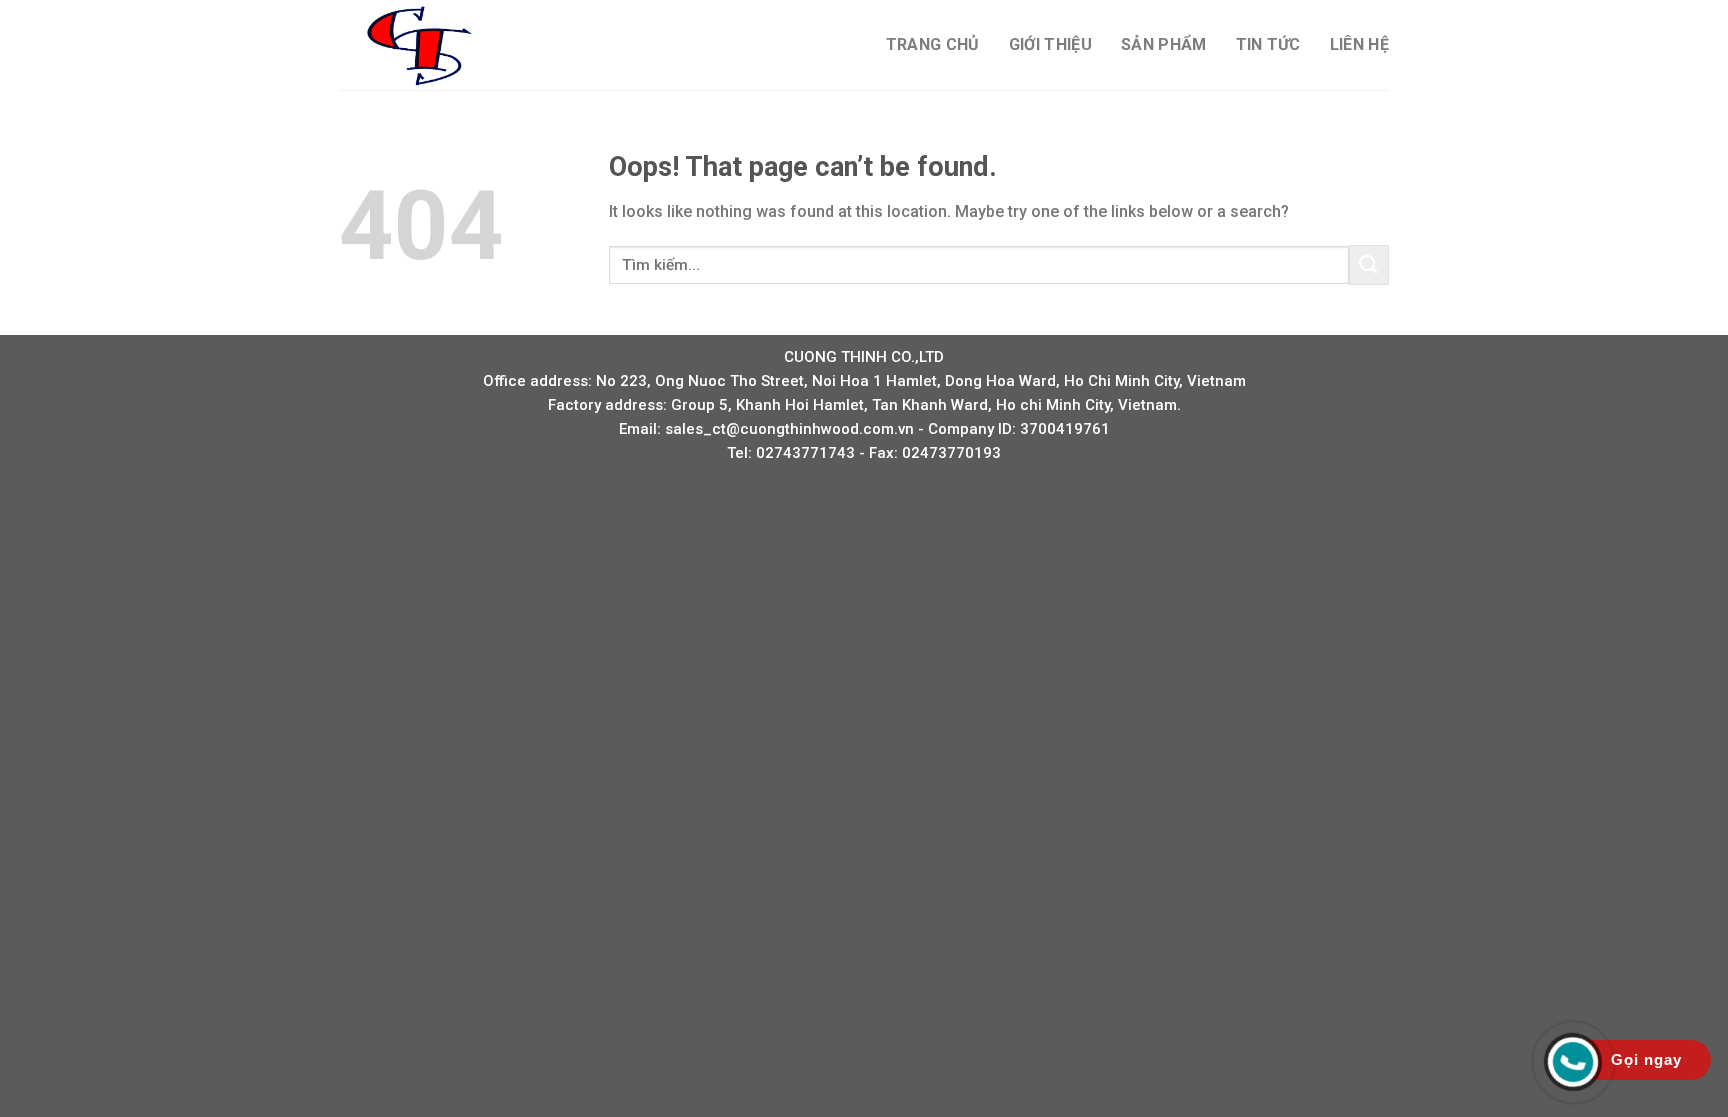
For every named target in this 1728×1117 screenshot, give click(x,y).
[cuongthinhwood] (439, 45)
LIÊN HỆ (1359, 44)
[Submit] (1369, 264)
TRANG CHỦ (933, 44)
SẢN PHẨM (1164, 44)
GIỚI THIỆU (1050, 44)
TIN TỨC (1268, 44)
